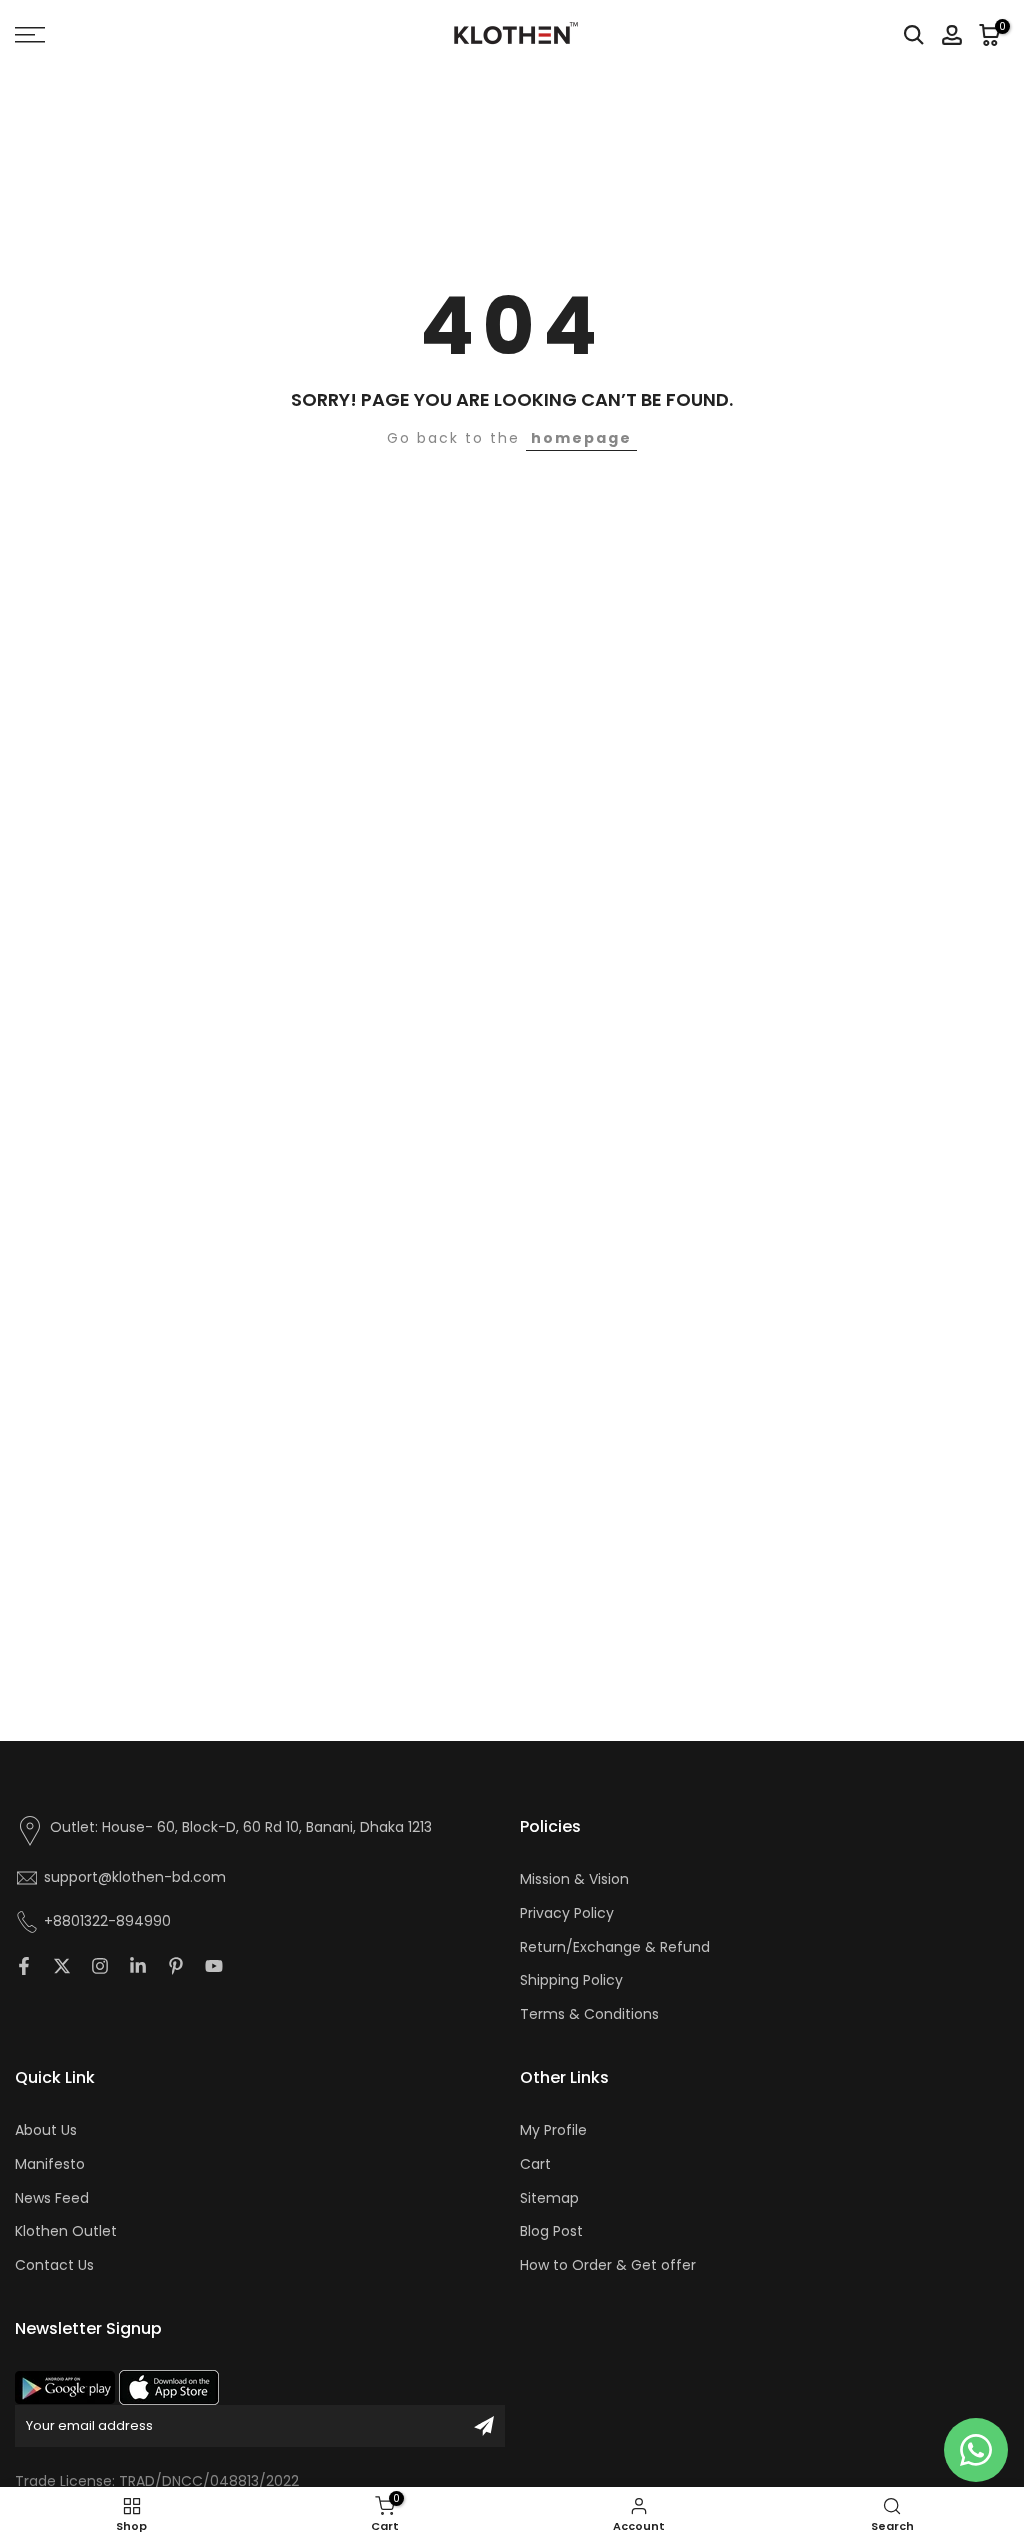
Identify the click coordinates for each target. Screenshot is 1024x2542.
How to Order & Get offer (608, 2265)
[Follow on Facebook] (24, 1966)
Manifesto (50, 2164)
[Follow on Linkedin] (138, 1966)
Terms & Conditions (589, 2014)
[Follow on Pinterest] (176, 1966)
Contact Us (54, 2265)
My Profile (553, 2130)
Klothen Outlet (66, 2231)
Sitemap (549, 2198)
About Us (46, 2130)
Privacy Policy (567, 1913)
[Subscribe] (484, 2426)
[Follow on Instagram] (100, 1966)
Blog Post (551, 2231)
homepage (581, 438)
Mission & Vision (574, 1879)
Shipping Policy (571, 1980)
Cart (535, 2164)
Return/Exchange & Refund (615, 1947)
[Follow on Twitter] (62, 1966)
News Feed (52, 2198)
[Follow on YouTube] (214, 1966)
